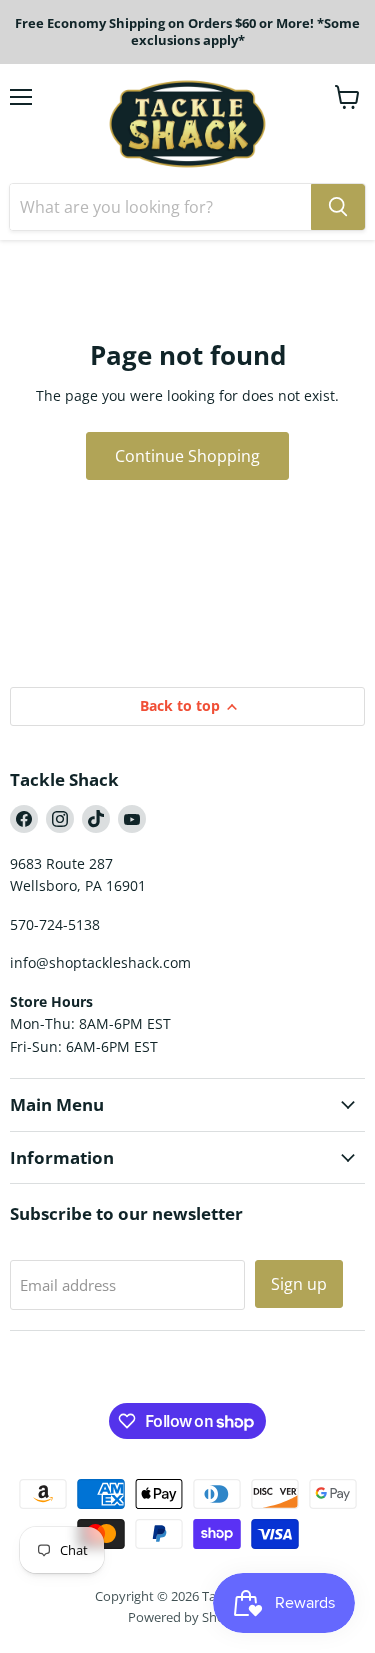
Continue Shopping (187, 456)
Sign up (299, 1284)
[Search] (338, 207)
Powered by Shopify (187, 1617)
